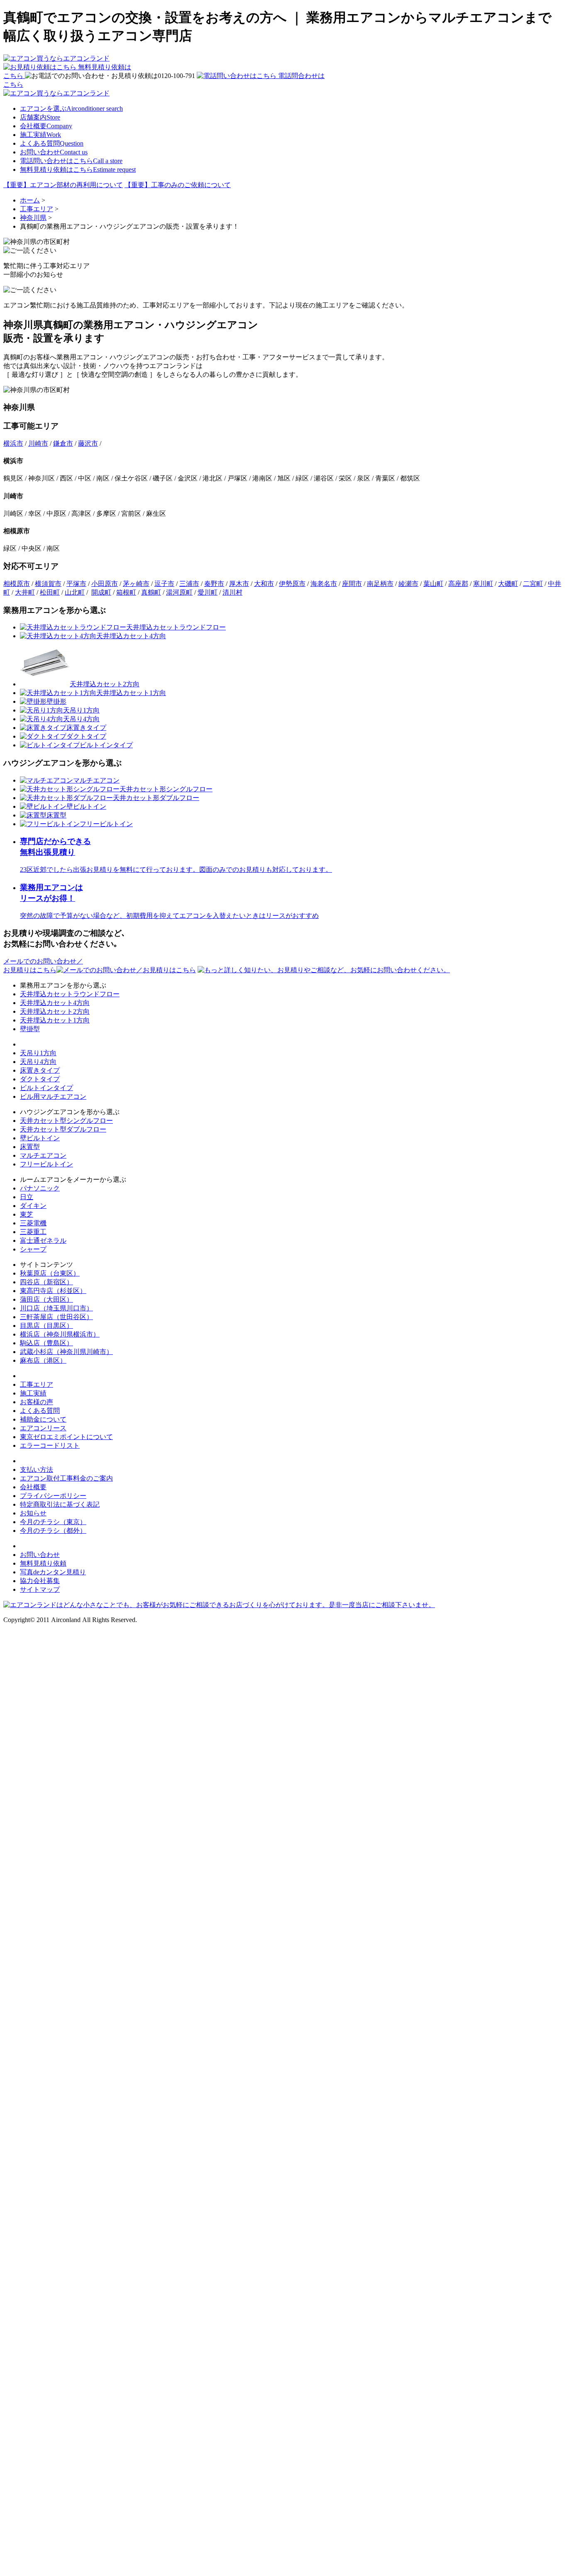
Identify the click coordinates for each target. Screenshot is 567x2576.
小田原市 (105, 584)
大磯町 (508, 584)
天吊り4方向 (38, 1062)
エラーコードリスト (50, 1445)
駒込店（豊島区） (46, 1343)
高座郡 (458, 584)
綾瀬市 (408, 584)
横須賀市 (48, 584)
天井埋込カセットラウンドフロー (70, 994)
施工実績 (40, 135)
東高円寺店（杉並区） (53, 1291)
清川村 (232, 592)
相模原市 (17, 584)
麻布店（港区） (43, 1360)
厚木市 (239, 584)
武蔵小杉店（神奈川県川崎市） (66, 1352)
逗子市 (164, 584)
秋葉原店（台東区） (50, 1273)
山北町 (75, 592)
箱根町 (126, 592)
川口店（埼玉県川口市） (56, 1308)
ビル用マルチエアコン (53, 1097)
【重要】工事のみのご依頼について (178, 185)
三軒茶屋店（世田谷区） (56, 1317)
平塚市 (76, 584)
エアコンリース (43, 1428)
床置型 (30, 1147)
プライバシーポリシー (53, 1496)
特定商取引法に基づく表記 (60, 1504)
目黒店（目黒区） (46, 1326)
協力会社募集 (40, 1581)
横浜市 (13, 443)
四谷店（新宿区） (46, 1282)
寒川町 (483, 584)
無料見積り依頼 (43, 1563)
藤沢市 (88, 443)
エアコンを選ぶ (71, 109)
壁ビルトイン (40, 1138)
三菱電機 (33, 1223)
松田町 (50, 592)
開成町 (101, 592)
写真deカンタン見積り (53, 1572)
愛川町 (208, 592)
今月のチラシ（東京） (53, 1522)
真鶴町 (151, 592)
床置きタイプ (40, 1070)
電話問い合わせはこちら (71, 161)
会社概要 (46, 126)
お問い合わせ (54, 152)
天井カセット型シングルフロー (66, 1121)
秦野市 (214, 584)
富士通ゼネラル (43, 1240)
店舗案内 (40, 117)
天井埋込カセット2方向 (55, 1011)
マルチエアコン (43, 1155)
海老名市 (324, 584)
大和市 (264, 584)
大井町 (25, 592)
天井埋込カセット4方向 (55, 1003)
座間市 (352, 584)
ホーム (30, 200)
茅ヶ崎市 (136, 584)
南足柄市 (380, 584)
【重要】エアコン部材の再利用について (63, 185)
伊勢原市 (292, 584)
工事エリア (37, 209)
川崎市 (38, 443)
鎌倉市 (63, 443)
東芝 (27, 1214)
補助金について (43, 1419)
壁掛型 (30, 1029)
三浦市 (189, 584)
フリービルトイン (46, 1164)
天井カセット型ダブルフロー (63, 1129)
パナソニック (40, 1188)
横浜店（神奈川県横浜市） (60, 1334)
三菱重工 (33, 1232)
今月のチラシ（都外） (53, 1531)
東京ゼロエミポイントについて (66, 1437)
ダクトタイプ (40, 1079)
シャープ (33, 1249)
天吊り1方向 (38, 1053)
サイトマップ (40, 1589)
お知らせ (33, 1513)
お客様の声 (37, 1402)
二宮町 (533, 584)
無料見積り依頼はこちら (78, 170)
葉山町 (433, 584)
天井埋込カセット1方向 (55, 1020)
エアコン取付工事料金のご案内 (66, 1478)
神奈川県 (33, 218)
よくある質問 (52, 143)
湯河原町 (179, 592)
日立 (27, 1197)
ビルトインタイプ (46, 1088)
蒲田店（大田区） (46, 1299)
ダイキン (33, 1206)
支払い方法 (37, 1470)
